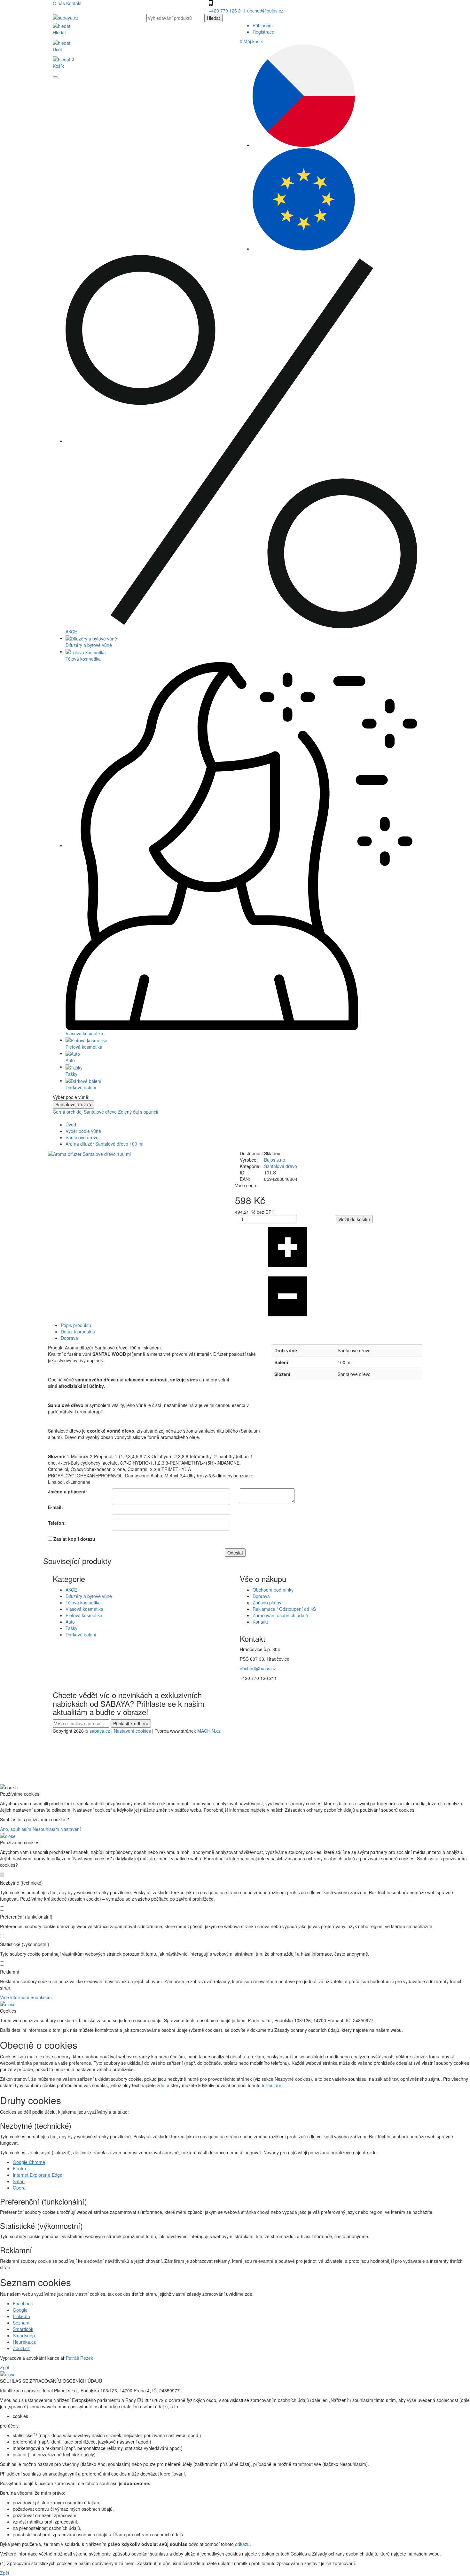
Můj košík (251, 41)
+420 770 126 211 (228, 11)
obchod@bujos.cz (265, 11)
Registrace (263, 32)
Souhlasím (41, 1997)
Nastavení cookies (132, 1731)
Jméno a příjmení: (67, 1491)
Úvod (71, 1125)
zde (161, 2085)
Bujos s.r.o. (275, 1160)
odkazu (242, 2544)
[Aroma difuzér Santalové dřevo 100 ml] (89, 1153)
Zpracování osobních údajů (280, 1615)
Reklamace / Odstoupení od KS (284, 1609)
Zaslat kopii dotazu (74, 1539)
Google (20, 2310)
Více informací (15, 1997)
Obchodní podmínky (273, 1590)
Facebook (23, 2303)
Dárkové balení (81, 1634)
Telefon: (57, 1523)
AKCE (71, 1590)
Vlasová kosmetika (84, 1609)
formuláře (272, 2085)
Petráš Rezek (79, 2358)
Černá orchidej (68, 1112)
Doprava (69, 1338)
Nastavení (71, 1829)
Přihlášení (263, 25)
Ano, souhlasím (16, 1829)
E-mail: (55, 1507)
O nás (59, 3)
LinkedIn (21, 2316)
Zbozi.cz (21, 2348)
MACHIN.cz (209, 1731)
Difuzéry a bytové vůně (89, 1596)
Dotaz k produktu (78, 1332)
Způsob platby (267, 1602)
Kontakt (74, 3)
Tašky (71, 1628)
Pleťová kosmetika (84, 1615)
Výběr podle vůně (83, 1131)
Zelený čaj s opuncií (138, 1112)
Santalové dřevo (100, 1112)
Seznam (21, 2323)
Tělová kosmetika (83, 1602)
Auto (70, 1622)
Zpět (5, 2367)
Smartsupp (24, 2335)
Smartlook (23, 2329)
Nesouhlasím (46, 1829)
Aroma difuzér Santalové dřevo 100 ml (104, 1144)
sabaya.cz (100, 1731)
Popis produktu (76, 1325)
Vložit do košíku (354, 1219)
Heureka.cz (24, 2342)
